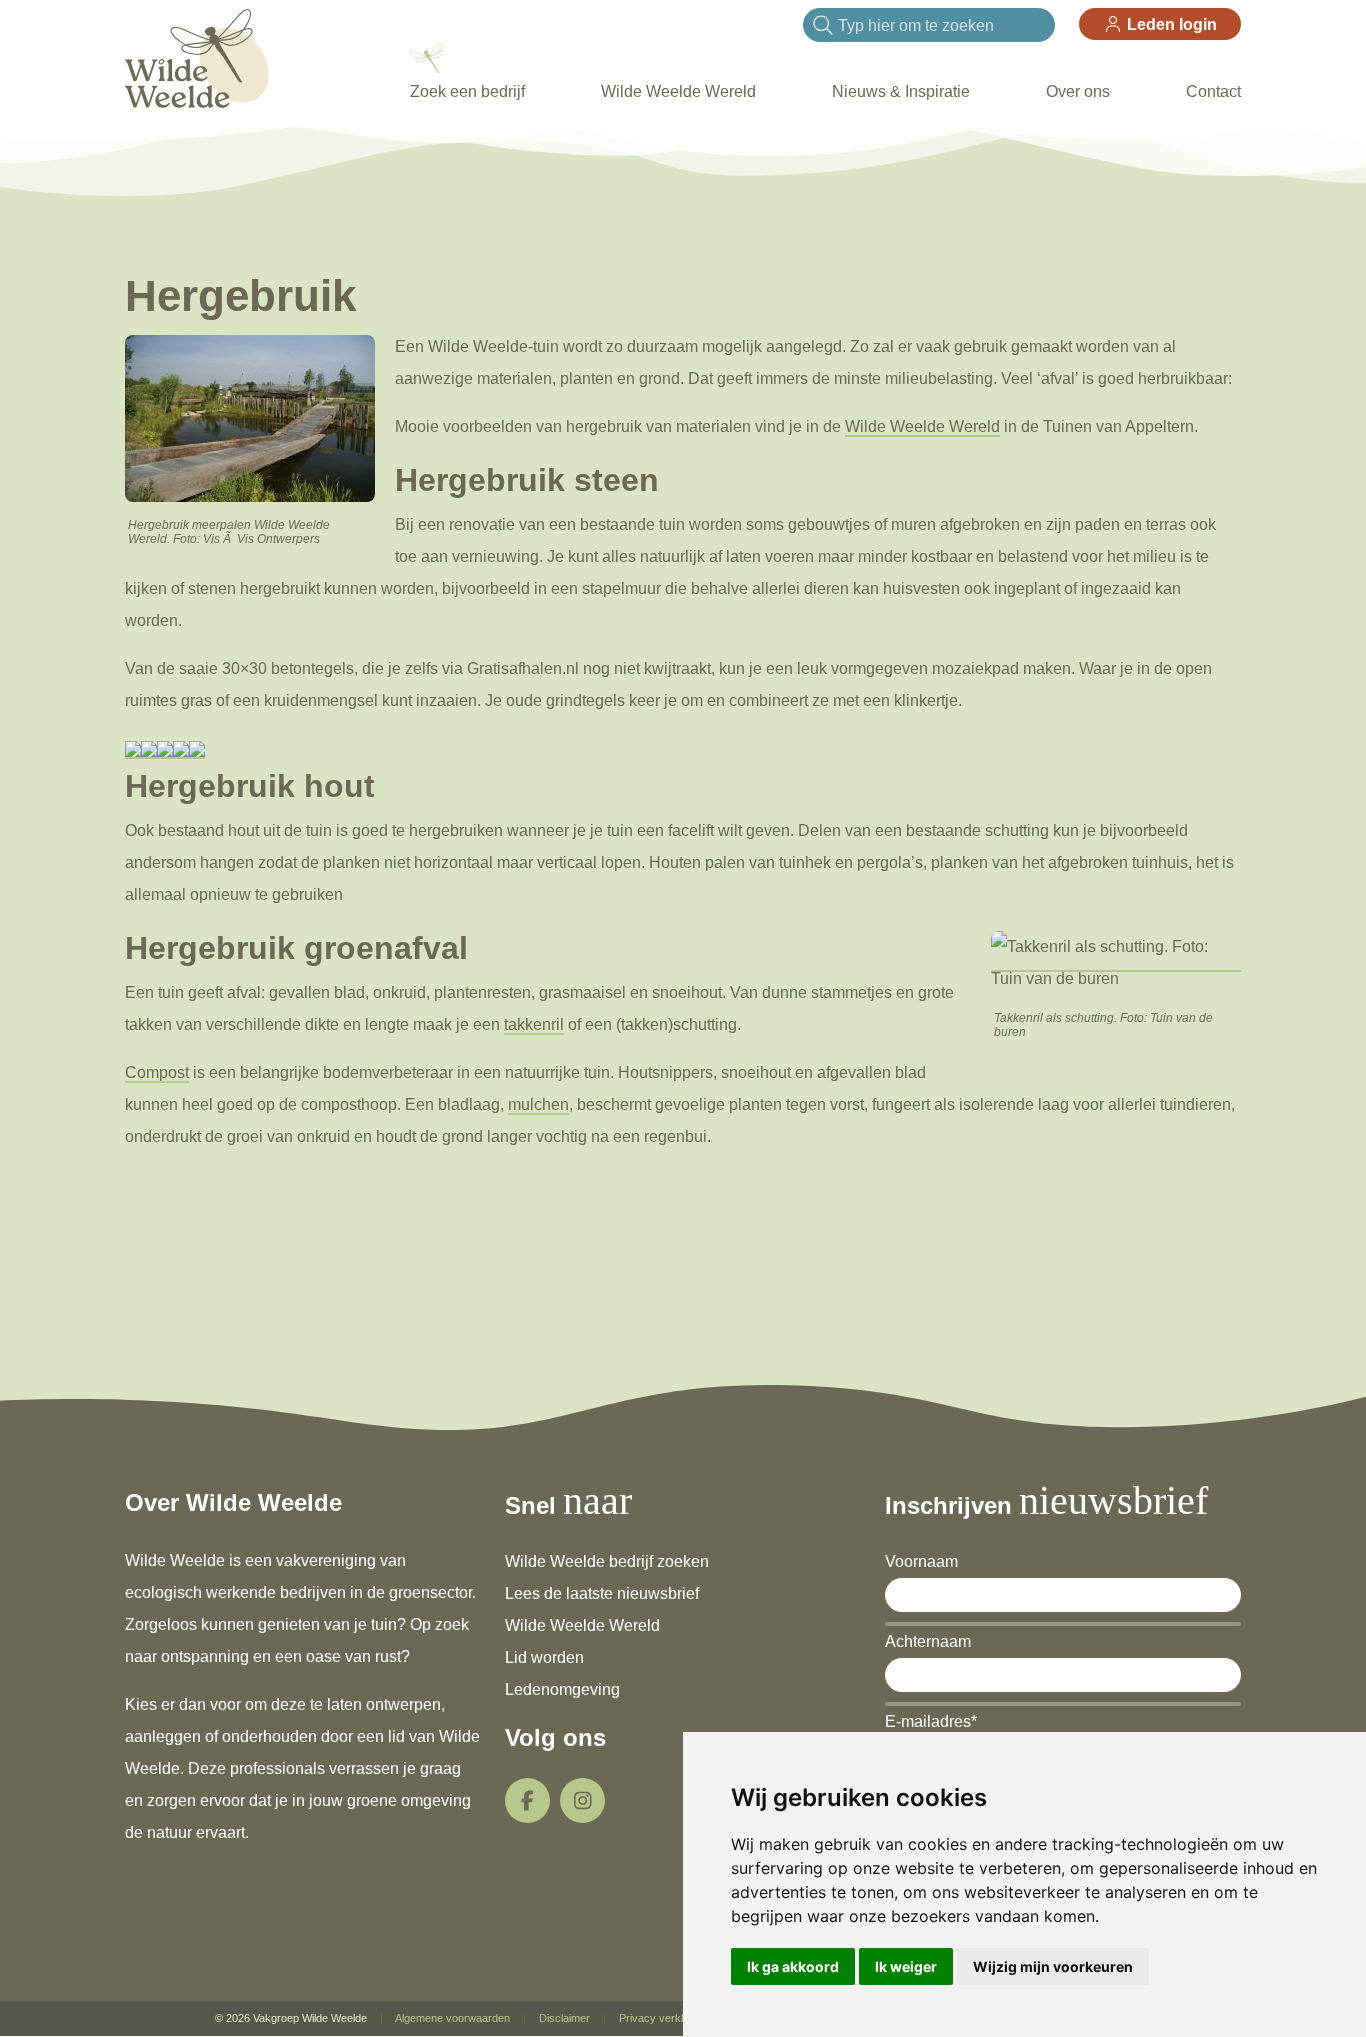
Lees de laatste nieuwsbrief (602, 1593)
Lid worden (544, 1657)
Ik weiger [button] (906, 1966)
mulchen (538, 1104)
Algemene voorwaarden (452, 2018)
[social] (527, 1800)
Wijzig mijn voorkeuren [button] (1053, 1966)
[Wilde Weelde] (197, 56)
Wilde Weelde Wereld (678, 91)
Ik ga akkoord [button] (793, 1966)
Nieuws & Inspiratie (901, 91)
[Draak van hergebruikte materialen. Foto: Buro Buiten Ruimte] (197, 749)
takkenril (534, 1024)
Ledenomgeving (562, 1689)
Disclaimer (564, 2018)
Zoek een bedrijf (467, 91)
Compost (157, 1072)
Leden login (1170, 24)
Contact (1213, 91)
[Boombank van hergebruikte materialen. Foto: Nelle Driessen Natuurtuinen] (149, 749)
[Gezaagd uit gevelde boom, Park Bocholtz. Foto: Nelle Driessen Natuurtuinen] (165, 749)
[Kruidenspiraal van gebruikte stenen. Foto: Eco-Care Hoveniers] (181, 749)
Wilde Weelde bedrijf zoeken (607, 1561)
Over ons (1078, 91)
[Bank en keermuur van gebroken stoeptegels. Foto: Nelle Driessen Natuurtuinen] (133, 749)
